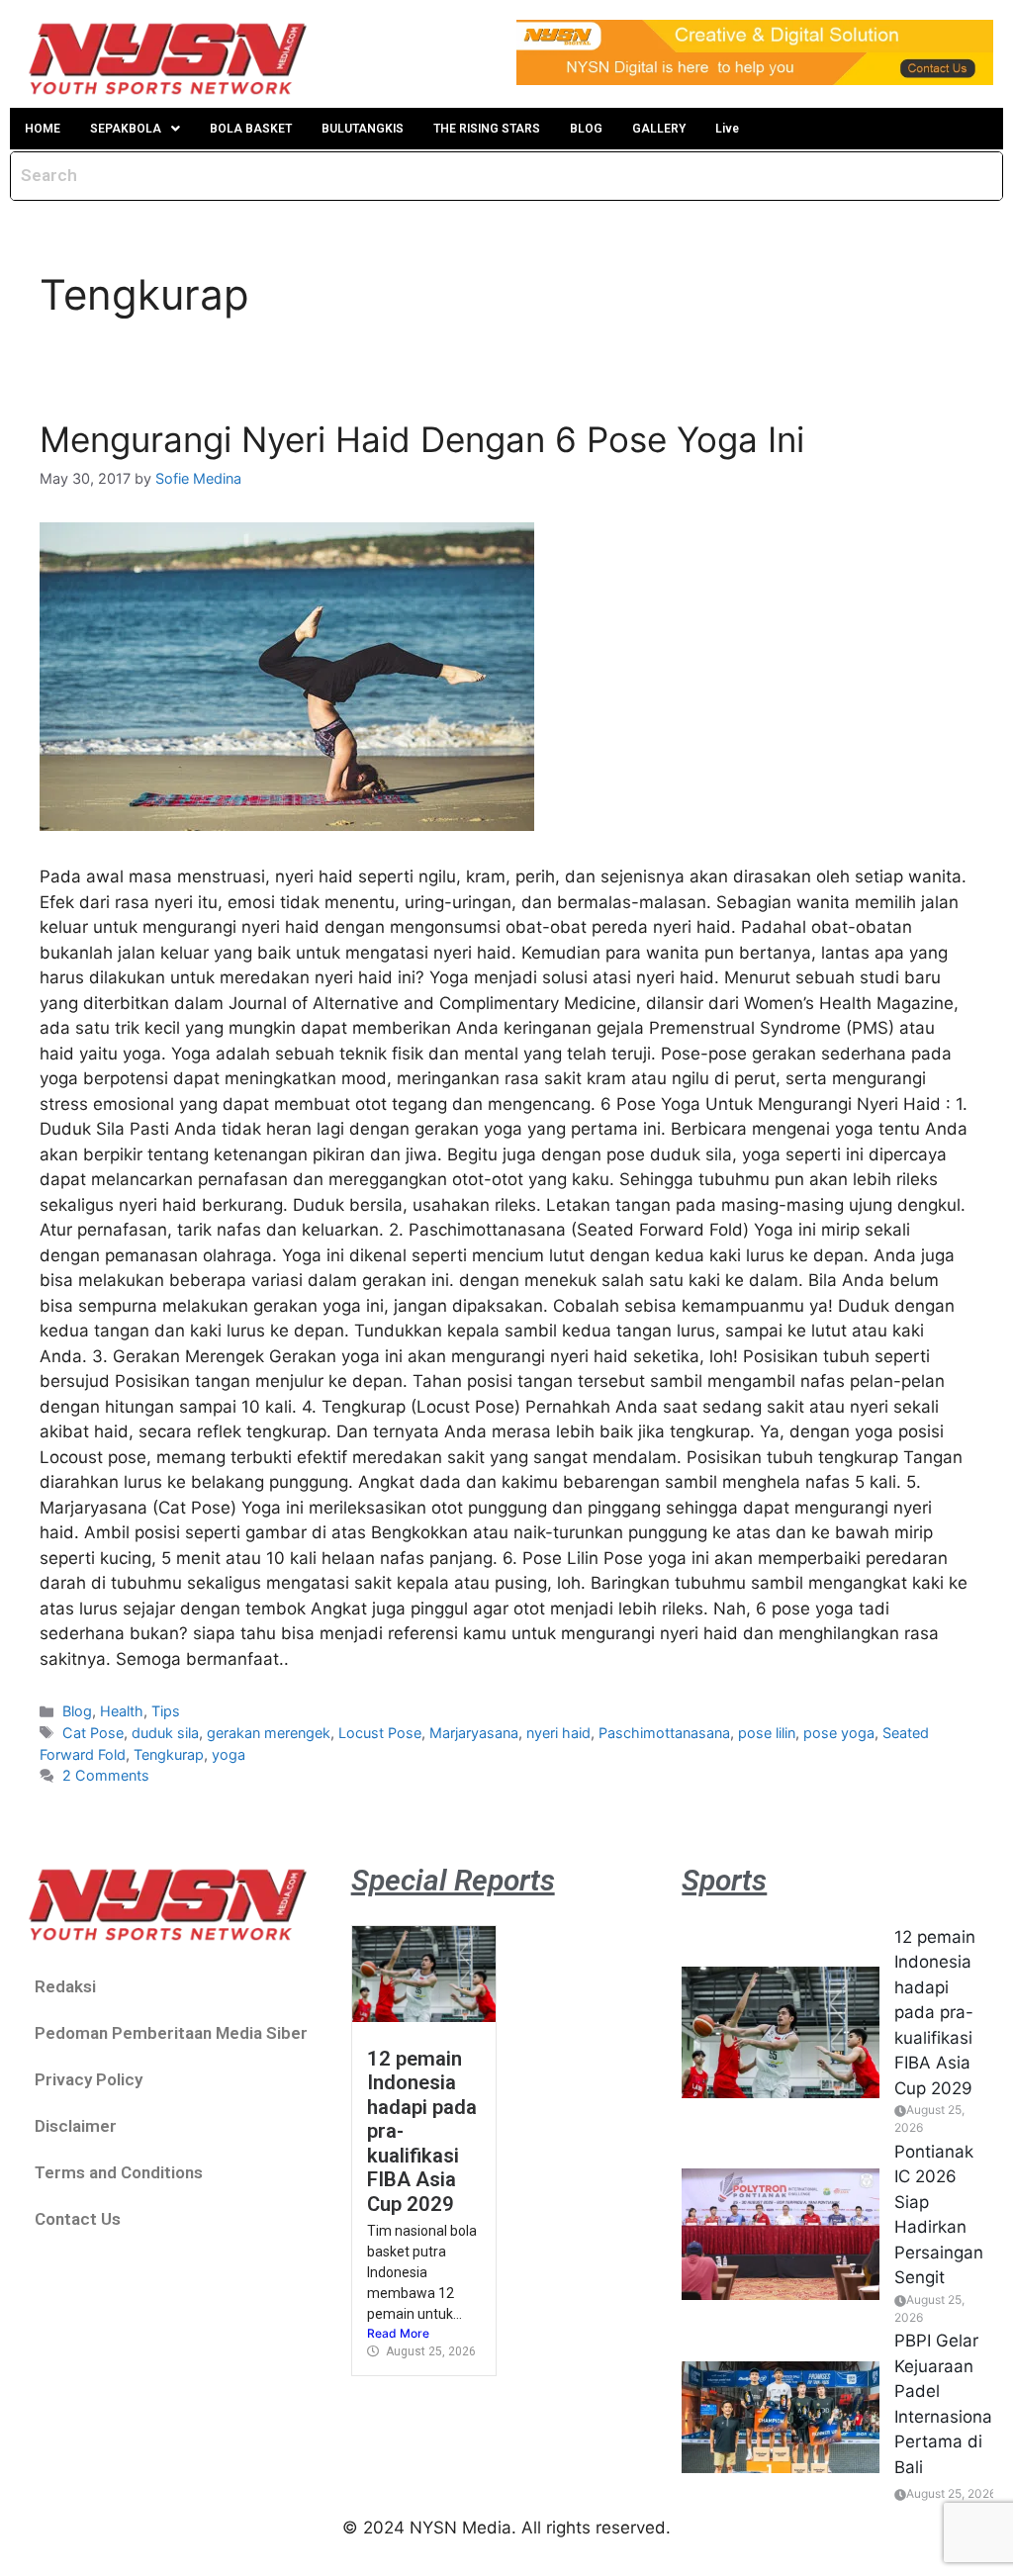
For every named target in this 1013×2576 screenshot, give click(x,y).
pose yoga (839, 1733)
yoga (229, 1754)
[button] (135, 129)
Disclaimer (76, 2126)
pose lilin (767, 1733)
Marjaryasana (474, 1733)
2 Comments (106, 1775)
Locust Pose (380, 1733)
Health (122, 1711)
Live (727, 129)
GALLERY (659, 129)
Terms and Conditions (119, 2172)
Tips (166, 1711)
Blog (77, 1711)
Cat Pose (93, 1733)
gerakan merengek (269, 1733)
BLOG (586, 129)
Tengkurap (169, 1754)
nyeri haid (558, 1733)
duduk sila (165, 1733)
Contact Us (78, 2219)
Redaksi (65, 1986)
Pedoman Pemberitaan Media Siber (171, 2033)
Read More (398, 2333)
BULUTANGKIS (363, 129)
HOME (43, 129)
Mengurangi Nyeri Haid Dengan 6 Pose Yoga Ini (422, 439)
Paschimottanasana (664, 1733)
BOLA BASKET (251, 129)
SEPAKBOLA (126, 129)
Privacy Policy (89, 2079)
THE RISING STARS (487, 129)
